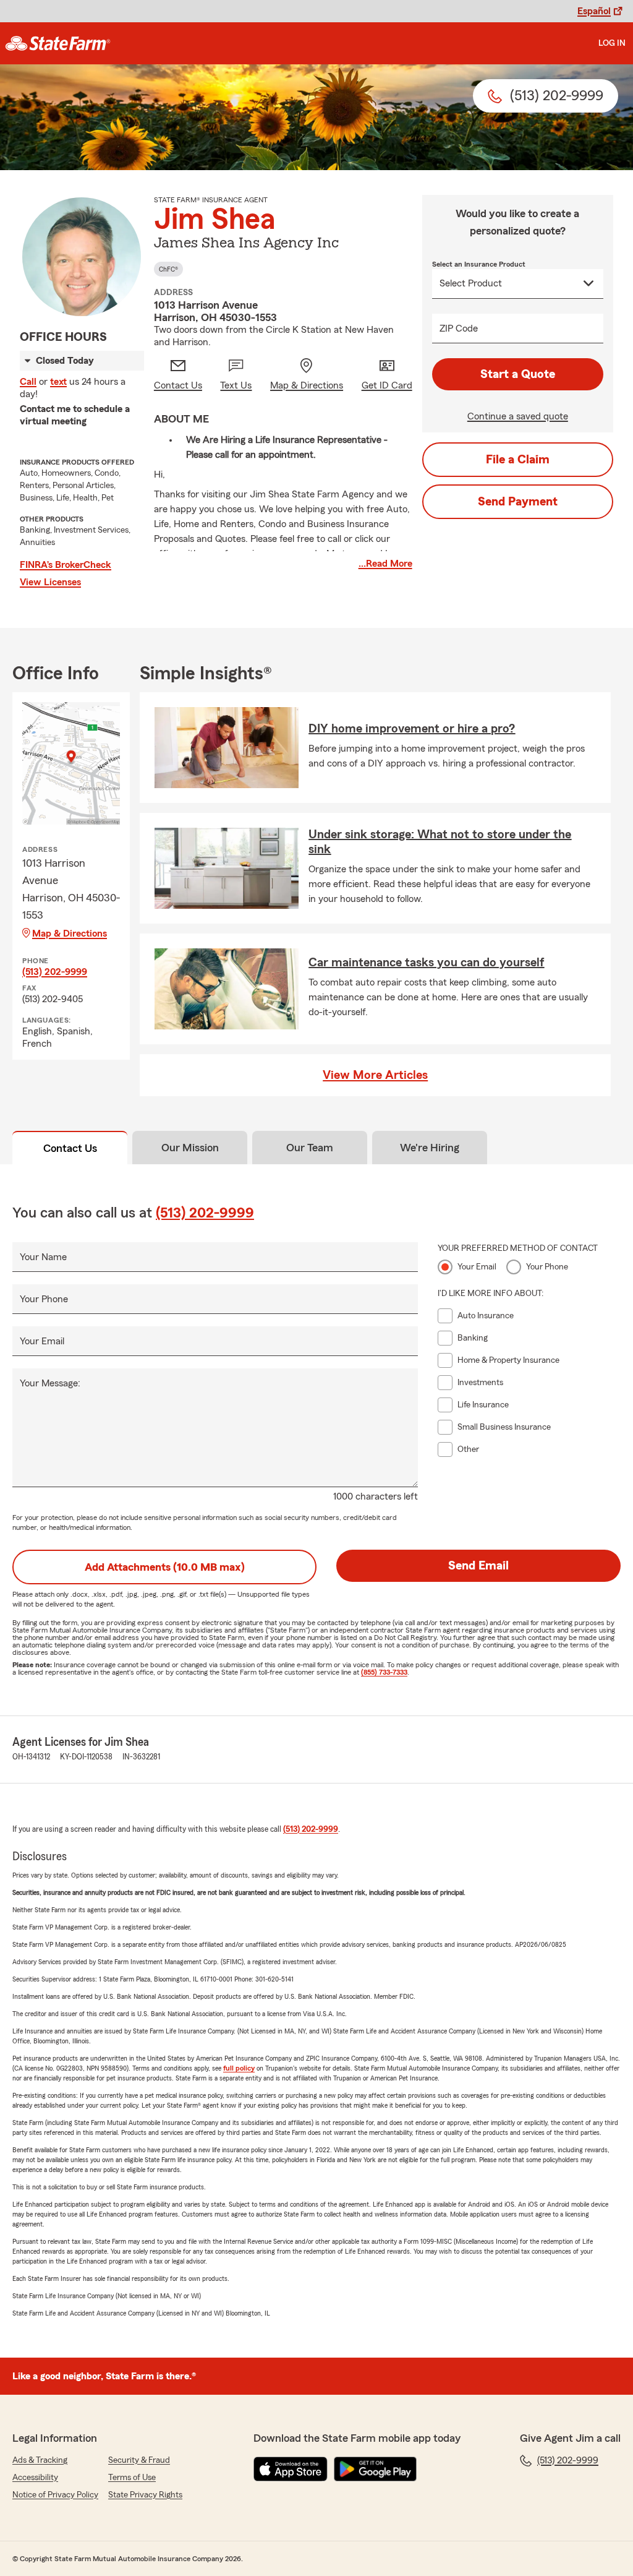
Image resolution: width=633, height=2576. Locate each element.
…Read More (385, 564)
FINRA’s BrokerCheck (66, 565)
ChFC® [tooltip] (168, 269)
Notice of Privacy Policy (55, 2495)
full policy (239, 2068)
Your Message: (50, 1383)
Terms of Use (132, 2478)
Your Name (43, 1257)
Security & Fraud (139, 2460)
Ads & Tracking (40, 2460)
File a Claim (518, 460)
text (58, 382)
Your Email (42, 1341)
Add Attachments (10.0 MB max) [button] (165, 1567)
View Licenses (50, 582)
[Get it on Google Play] (375, 2469)
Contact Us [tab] (70, 1148)
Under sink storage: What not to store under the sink (440, 842)
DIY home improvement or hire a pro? (412, 729)
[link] (58, 43)
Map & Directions (70, 934)
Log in (612, 43)
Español (594, 11)
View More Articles (375, 1075)
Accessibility (35, 2478)
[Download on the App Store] (291, 2469)
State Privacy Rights (145, 2495)
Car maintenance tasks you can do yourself (426, 963)
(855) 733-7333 (384, 1672)
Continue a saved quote (518, 416)
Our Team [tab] (310, 1148)
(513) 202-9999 (55, 972)
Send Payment (518, 502)
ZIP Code (459, 328)
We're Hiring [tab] (430, 1148)
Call (28, 382)
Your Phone (44, 1299)
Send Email (478, 1566)
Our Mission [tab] (190, 1148)
